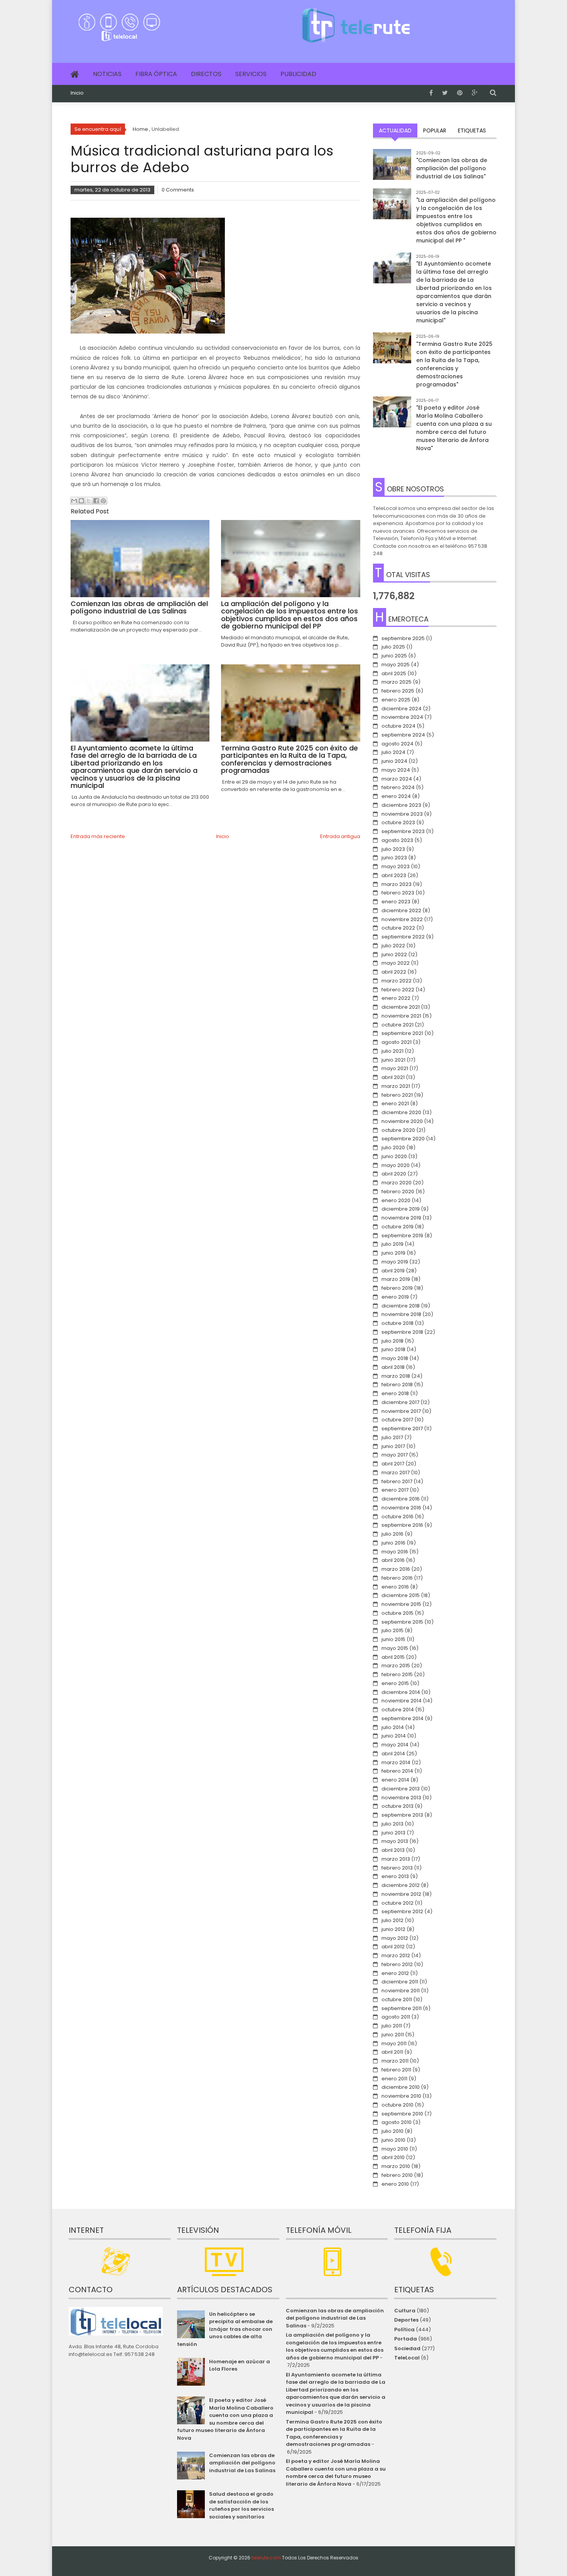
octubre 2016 (397, 1517)
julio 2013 (392, 1824)
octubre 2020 (398, 1130)
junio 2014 (394, 1736)
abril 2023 (394, 875)
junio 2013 (393, 1833)
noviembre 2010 (401, 2096)
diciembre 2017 (400, 1402)
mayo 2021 (395, 1068)
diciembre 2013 (401, 1789)
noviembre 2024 (402, 717)
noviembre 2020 (402, 1121)
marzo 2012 (396, 1955)
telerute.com (266, 2558)
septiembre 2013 (402, 1815)
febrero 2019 (397, 1288)
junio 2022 (394, 954)
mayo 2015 (395, 1648)
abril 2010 (393, 2157)
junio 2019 (393, 1253)
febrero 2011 (396, 2070)
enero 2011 (394, 2079)
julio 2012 (392, 1920)
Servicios (251, 74)
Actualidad (395, 130)
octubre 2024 (398, 726)
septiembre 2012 (402, 1911)
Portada (406, 2339)
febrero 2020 (398, 1191)
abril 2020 (394, 1174)
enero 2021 (395, 1103)
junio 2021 (393, 1060)
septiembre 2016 (402, 1525)
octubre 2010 (397, 2105)
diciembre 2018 (401, 1306)
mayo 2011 (394, 2043)
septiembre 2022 (403, 937)
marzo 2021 (396, 1086)
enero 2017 (395, 1490)
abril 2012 (393, 1947)
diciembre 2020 (401, 1112)
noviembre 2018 (401, 1314)
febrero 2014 (397, 1771)
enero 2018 (395, 1393)
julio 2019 (392, 1244)
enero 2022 (396, 998)
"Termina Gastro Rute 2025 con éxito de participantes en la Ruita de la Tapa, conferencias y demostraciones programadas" (454, 364)
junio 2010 (393, 2140)
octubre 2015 (397, 1613)
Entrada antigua (340, 836)
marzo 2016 (396, 1569)
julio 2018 (392, 1341)
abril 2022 (394, 972)
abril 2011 (392, 2052)
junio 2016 (393, 1543)
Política (404, 2330)
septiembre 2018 (402, 1332)
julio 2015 (392, 1630)
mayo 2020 (396, 1165)
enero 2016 (395, 1587)
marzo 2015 (396, 1666)
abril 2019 (393, 1271)
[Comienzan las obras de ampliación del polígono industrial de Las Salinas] (392, 168)
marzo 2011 (395, 2061)
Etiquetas (472, 130)
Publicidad (298, 74)
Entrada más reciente (98, 836)
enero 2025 (396, 700)
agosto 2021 (397, 1042)
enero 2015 (395, 1683)
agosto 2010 (397, 2122)
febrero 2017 (397, 1481)
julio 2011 (392, 2026)
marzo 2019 (396, 1279)
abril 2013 (393, 1850)
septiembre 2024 (403, 735)
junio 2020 (394, 1156)
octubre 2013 (397, 1806)
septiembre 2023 (403, 831)
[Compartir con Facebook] (96, 501)
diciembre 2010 (401, 2087)
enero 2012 (395, 1973)
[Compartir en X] (89, 501)
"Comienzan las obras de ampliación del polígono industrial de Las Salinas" (452, 168)
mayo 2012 (395, 1938)
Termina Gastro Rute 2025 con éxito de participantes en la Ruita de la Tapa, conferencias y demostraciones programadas (334, 2433)
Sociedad (407, 2348)
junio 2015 (393, 1639)
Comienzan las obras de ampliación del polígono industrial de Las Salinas (242, 2463)
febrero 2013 (397, 1868)
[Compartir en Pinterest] (103, 501)
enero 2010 (395, 2184)
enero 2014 (395, 1780)
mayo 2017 (395, 1455)
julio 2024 (393, 752)
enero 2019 (395, 1297)
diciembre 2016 (401, 1499)
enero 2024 (396, 796)
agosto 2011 (396, 2017)
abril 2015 (393, 1657)
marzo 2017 (396, 1473)
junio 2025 (394, 656)
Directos (206, 74)
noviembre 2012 (401, 1894)
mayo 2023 (396, 866)
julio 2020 (393, 1147)
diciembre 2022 (401, 910)
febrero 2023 (398, 893)
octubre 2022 (398, 928)
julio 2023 (393, 849)
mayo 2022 (396, 963)
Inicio (77, 93)
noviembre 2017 (401, 1411)
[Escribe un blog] (81, 501)
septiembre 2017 (402, 1429)
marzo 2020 (397, 1183)
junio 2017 (393, 1446)
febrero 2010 (397, 2175)
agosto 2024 (397, 744)
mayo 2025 (396, 665)
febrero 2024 (398, 787)
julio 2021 (392, 1051)
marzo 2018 (396, 1376)
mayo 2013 (395, 1841)
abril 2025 (394, 673)
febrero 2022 (398, 990)
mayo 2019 (395, 1262)
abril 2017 (393, 1464)
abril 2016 (393, 1560)
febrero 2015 (397, 1674)
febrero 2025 (398, 691)
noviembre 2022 (402, 919)
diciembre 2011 (400, 1982)
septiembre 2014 (402, 1718)
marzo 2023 (397, 884)
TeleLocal (407, 2358)
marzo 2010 (396, 2166)
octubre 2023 (398, 822)
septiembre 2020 (403, 1139)
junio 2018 (393, 1349)
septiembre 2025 (403, 638)
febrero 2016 (397, 1578)
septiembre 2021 (402, 1033)
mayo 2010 (395, 2149)
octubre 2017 (397, 1420)
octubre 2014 (398, 1710)
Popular (435, 130)
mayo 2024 (396, 770)
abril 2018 (393, 1367)
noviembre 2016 (401, 1508)
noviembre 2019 (401, 1218)
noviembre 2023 (402, 814)
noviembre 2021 (401, 1016)
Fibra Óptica (156, 74)
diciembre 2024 (402, 709)
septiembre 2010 (402, 2114)
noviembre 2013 (401, 1798)
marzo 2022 (397, 981)
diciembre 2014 (401, 1692)
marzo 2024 (397, 779)
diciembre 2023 (401, 805)
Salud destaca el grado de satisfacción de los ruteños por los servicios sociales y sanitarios (241, 2505)
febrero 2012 (397, 1964)
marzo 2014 (396, 1762)
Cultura (405, 2311)
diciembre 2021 (401, 1007)
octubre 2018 (397, 1323)
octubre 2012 (397, 1903)
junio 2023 (394, 858)
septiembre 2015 (402, 1622)
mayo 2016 (395, 1552)
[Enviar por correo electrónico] (74, 501)
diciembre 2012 (401, 1885)
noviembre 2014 (402, 1701)
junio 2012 (393, 1929)
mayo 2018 (395, 1358)
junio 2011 (393, 2035)
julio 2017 (392, 1437)
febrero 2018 (397, 1385)
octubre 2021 (397, 1025)
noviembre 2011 (401, 1991)
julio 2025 (393, 647)
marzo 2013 (396, 1859)
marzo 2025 (397, 682)
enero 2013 (395, 1876)
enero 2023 (396, 902)
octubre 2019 (397, 1227)
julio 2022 (393, 946)
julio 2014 (393, 1727)
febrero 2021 (397, 1095)
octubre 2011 (397, 1999)
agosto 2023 (397, 840)
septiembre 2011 (402, 2008)
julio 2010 (392, 2131)
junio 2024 (394, 761)
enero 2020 (396, 1200)
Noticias (107, 74)
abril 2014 (393, 1754)
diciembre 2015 (401, 1595)
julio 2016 (392, 1534)
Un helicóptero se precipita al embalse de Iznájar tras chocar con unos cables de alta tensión (225, 2329)
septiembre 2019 (402, 1235)
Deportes (406, 2320)
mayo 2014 (395, 1745)
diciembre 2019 (401, 1209)
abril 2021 (393, 1077)
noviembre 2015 (401, 1604)
